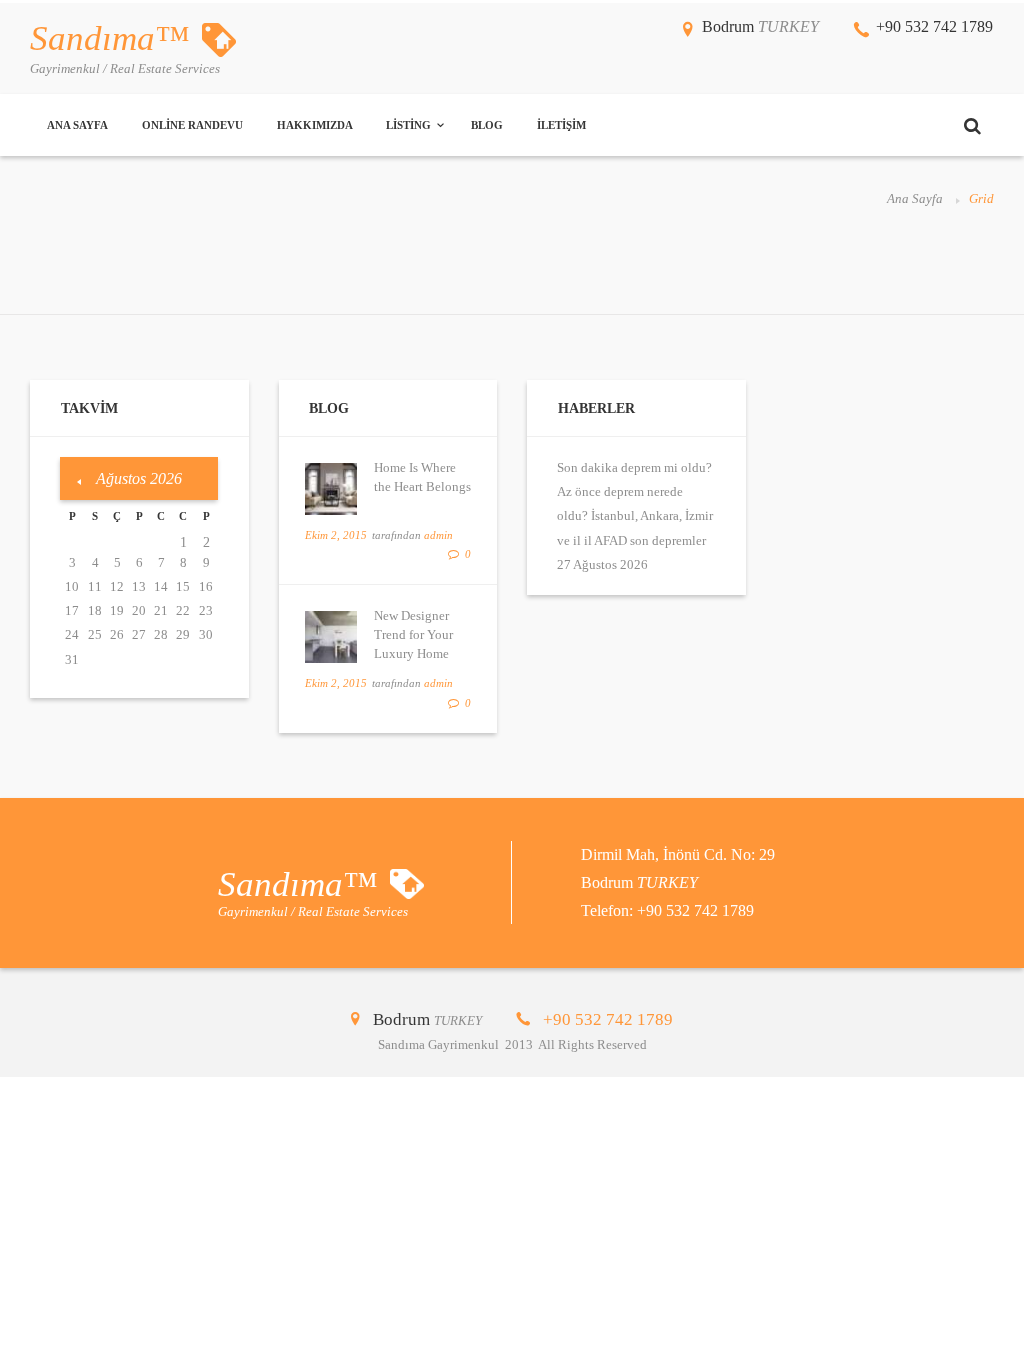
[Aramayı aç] (972, 126)
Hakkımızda (315, 125)
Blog (487, 125)
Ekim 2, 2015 (336, 535)
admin (438, 535)
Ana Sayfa (77, 125)
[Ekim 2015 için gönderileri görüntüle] (79, 482)
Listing (408, 125)
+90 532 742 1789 (934, 26)
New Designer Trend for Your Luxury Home (413, 634)
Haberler (596, 408)
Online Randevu (192, 125)
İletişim (561, 125)
